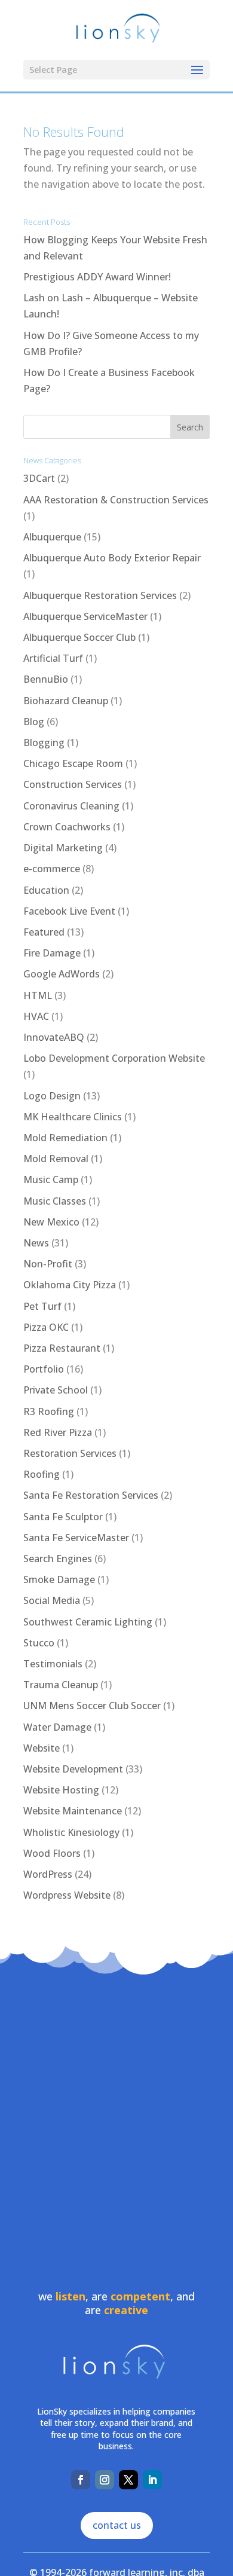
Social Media (52, 1600)
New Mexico (51, 1222)
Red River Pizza (58, 1432)
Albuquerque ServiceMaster (85, 616)
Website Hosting (61, 1790)
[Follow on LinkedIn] (152, 2480)
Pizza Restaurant (62, 1348)
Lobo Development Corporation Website (114, 1058)
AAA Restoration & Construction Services (116, 500)
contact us (117, 2525)
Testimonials (53, 1664)
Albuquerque (52, 537)
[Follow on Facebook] (81, 2480)
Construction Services (73, 784)
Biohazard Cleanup (66, 701)
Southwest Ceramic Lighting (88, 1622)
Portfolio (44, 1369)
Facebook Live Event (69, 911)
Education (46, 890)
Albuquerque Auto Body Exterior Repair (112, 558)
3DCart (39, 478)
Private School (56, 1390)
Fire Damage (52, 953)
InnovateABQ (54, 1037)
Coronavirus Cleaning (71, 806)
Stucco (39, 1643)
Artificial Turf (53, 658)
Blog (34, 722)
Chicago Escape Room (73, 763)
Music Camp (51, 1179)
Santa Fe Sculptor (63, 1517)
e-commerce (52, 869)
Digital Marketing (63, 848)
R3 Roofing (49, 1411)
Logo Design (52, 1096)
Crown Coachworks (67, 827)
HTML (38, 995)
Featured (44, 932)
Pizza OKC (46, 1327)
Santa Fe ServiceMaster (76, 1538)
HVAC (36, 1016)
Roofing (42, 1474)
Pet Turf (42, 1306)
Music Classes (55, 1201)
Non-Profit (48, 1264)
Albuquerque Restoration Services (100, 595)
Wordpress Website (67, 1895)
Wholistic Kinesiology (71, 1832)
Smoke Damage (59, 1579)
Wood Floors (52, 1853)
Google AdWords (62, 974)
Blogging (44, 742)
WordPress (48, 1874)
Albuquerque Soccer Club (79, 637)
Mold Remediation (65, 1138)
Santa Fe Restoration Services (91, 1495)
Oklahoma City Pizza (70, 1285)
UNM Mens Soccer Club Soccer (92, 1706)
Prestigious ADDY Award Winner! (97, 277)
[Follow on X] (128, 2480)
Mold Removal (56, 1159)
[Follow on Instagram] (105, 2480)
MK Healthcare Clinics (73, 1117)
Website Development (73, 1769)
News (36, 1243)
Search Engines (58, 1559)
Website (42, 1748)
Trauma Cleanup (61, 1685)
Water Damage (57, 1727)
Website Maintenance (73, 1811)
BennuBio (46, 679)
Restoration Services (70, 1453)
